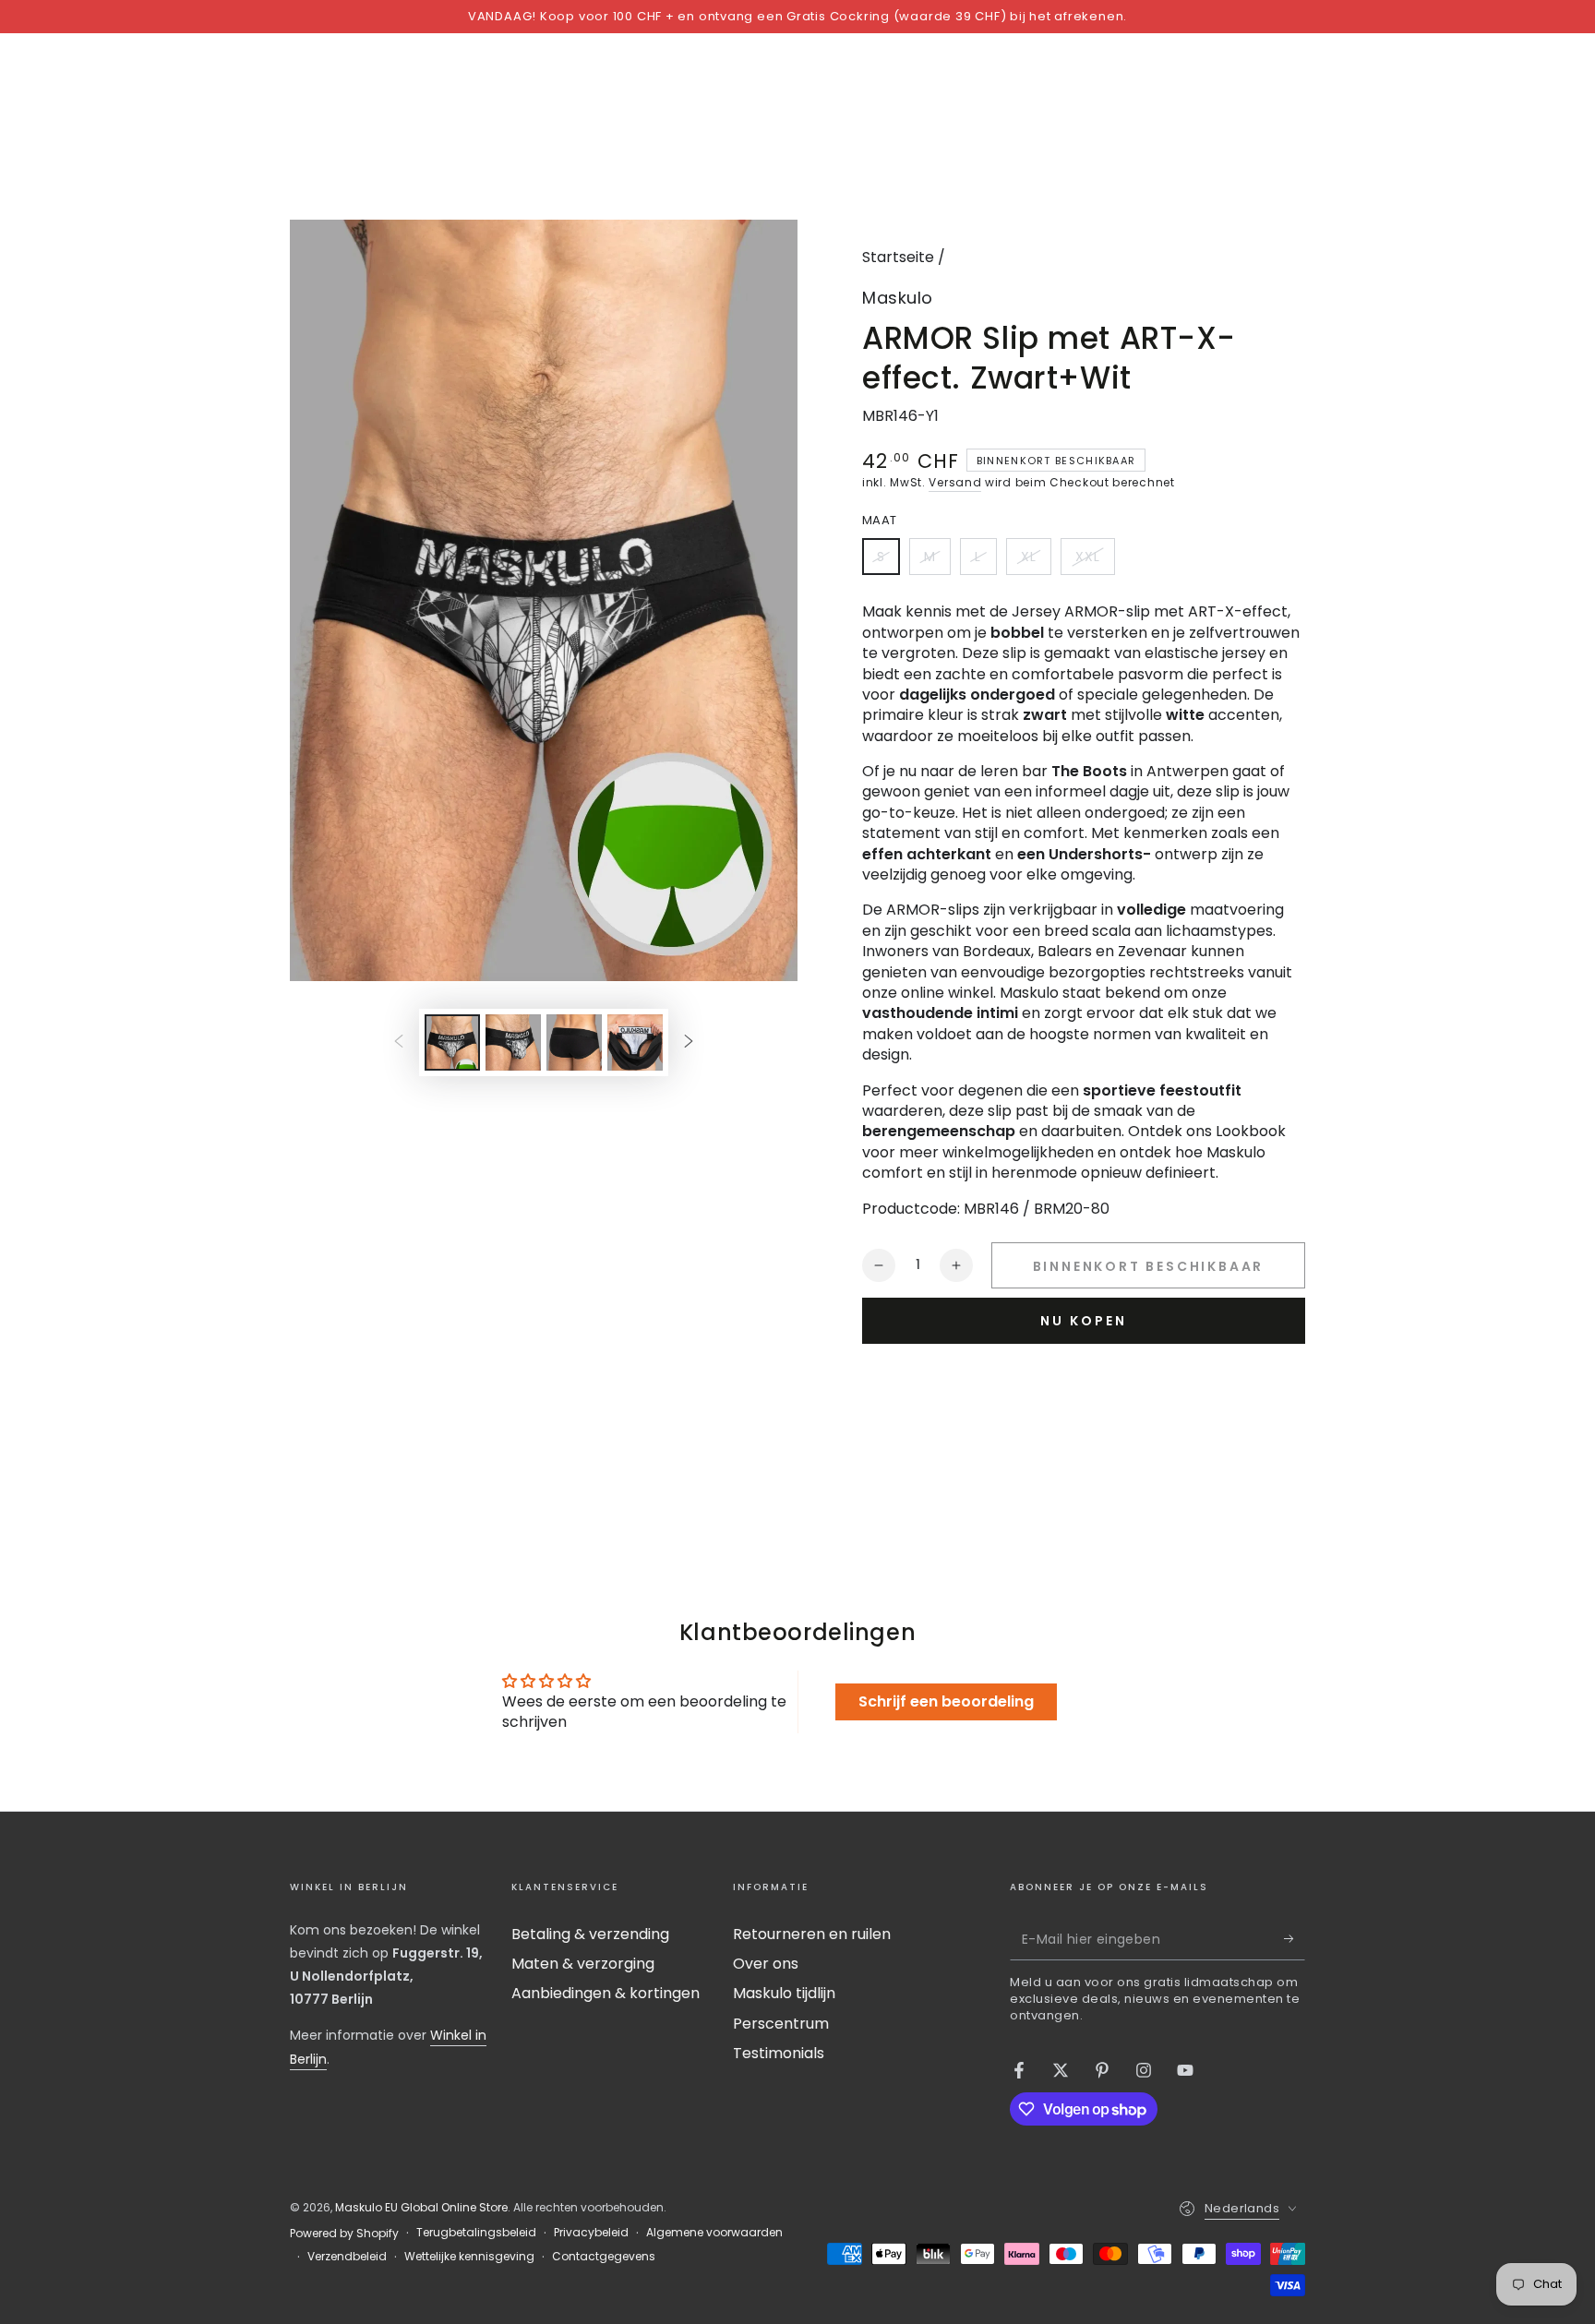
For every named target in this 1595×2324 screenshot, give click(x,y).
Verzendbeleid (347, 2257)
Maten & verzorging (583, 1964)
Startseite (898, 257)
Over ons (766, 1964)
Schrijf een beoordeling (946, 1701)
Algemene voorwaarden (714, 2233)
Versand (955, 482)
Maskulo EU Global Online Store (421, 2207)
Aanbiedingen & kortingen (606, 1993)
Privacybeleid (591, 2233)
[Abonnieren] (1295, 1939)
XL (1036, 561)
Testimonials (779, 2053)
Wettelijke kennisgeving (469, 2257)
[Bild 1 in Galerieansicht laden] (452, 1042)
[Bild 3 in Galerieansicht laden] (574, 1042)
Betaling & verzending (590, 1934)
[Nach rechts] (689, 1042)
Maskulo (898, 298)
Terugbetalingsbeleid (476, 2233)
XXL (1095, 561)
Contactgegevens (604, 2257)
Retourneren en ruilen (812, 1934)
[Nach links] (399, 1042)
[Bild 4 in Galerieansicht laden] (635, 1042)
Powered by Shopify (344, 2234)
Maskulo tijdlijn (784, 1993)
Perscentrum (781, 2024)
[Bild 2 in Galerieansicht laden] (513, 1042)
